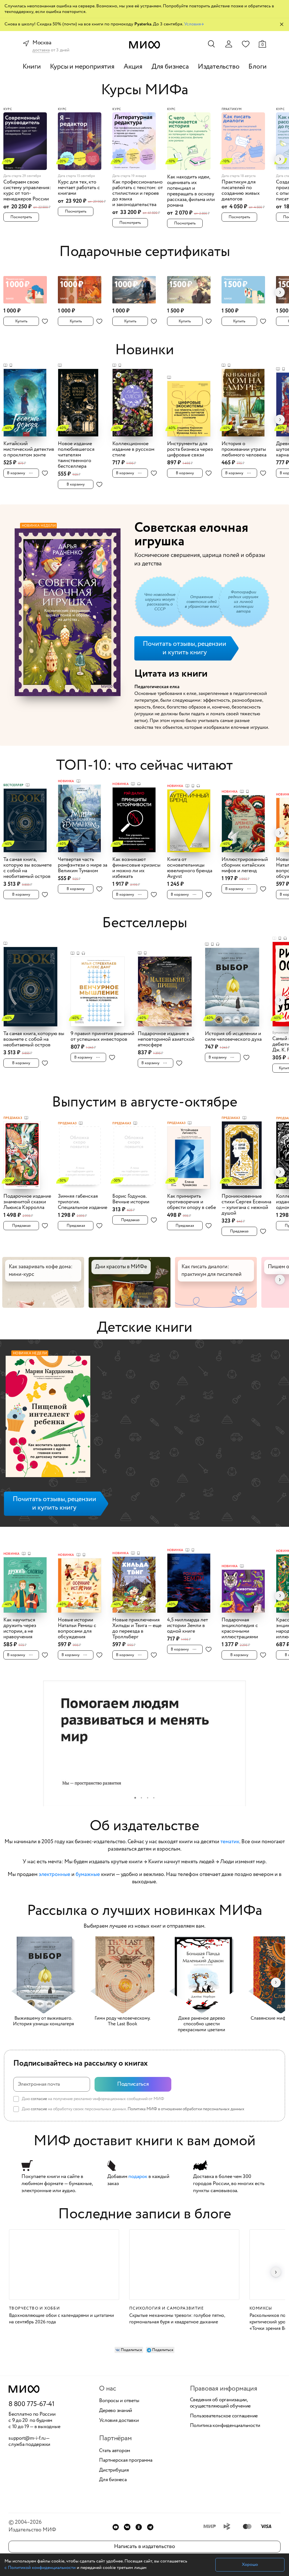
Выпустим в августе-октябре (145, 1102)
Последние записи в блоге (145, 2214)
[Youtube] (116, 2527)
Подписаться (133, 2084)
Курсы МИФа (145, 90)
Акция (133, 67)
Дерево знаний (116, 2411)
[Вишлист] (246, 44)
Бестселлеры (145, 923)
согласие (39, 2099)
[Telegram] (150, 2527)
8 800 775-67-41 (31, 2404)
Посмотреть (21, 217)
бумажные (88, 1875)
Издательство (219, 67)
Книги (32, 67)
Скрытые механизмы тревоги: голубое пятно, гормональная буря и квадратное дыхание (177, 2319)
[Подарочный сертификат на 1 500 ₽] (193, 286)
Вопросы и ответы (119, 2401)
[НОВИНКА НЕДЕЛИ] (48, 1418)
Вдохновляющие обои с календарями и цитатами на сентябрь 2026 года (62, 2319)
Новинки (144, 350)
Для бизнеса (170, 67)
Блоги (257, 67)
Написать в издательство (144, 2547)
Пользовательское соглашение (224, 2416)
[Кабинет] (229, 44)
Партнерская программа (126, 2461)
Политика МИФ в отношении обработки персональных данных (186, 2109)
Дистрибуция (114, 2470)
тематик (230, 1842)
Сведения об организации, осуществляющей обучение (220, 2403)
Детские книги (144, 1328)
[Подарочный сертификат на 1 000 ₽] (29, 286)
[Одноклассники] (139, 2527)
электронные (54, 1875)
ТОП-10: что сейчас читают (144, 766)
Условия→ (194, 24)
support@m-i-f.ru (27, 2438)
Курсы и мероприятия (82, 67)
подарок (138, 2177)
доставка (41, 50)
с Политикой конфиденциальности (40, 2568)
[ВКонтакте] (127, 2527)
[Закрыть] (282, 24)
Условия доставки (119, 2421)
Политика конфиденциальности (225, 2426)
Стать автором (115, 2451)
